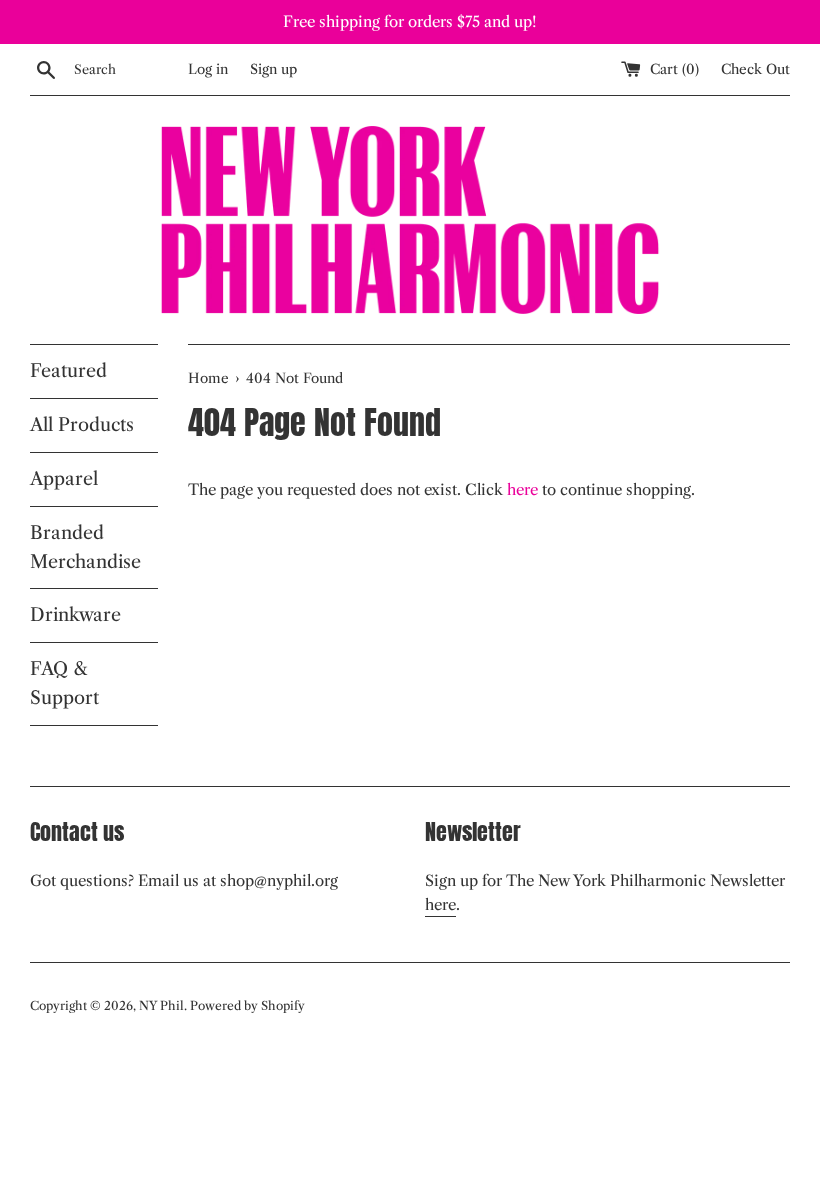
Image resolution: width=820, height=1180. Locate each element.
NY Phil (161, 1005)
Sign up (273, 69)
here (522, 489)
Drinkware (75, 615)
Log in (208, 69)
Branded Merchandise (85, 547)
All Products (82, 425)
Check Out (755, 69)
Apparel (64, 479)
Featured (68, 371)
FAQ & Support (64, 683)
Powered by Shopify (247, 1005)
